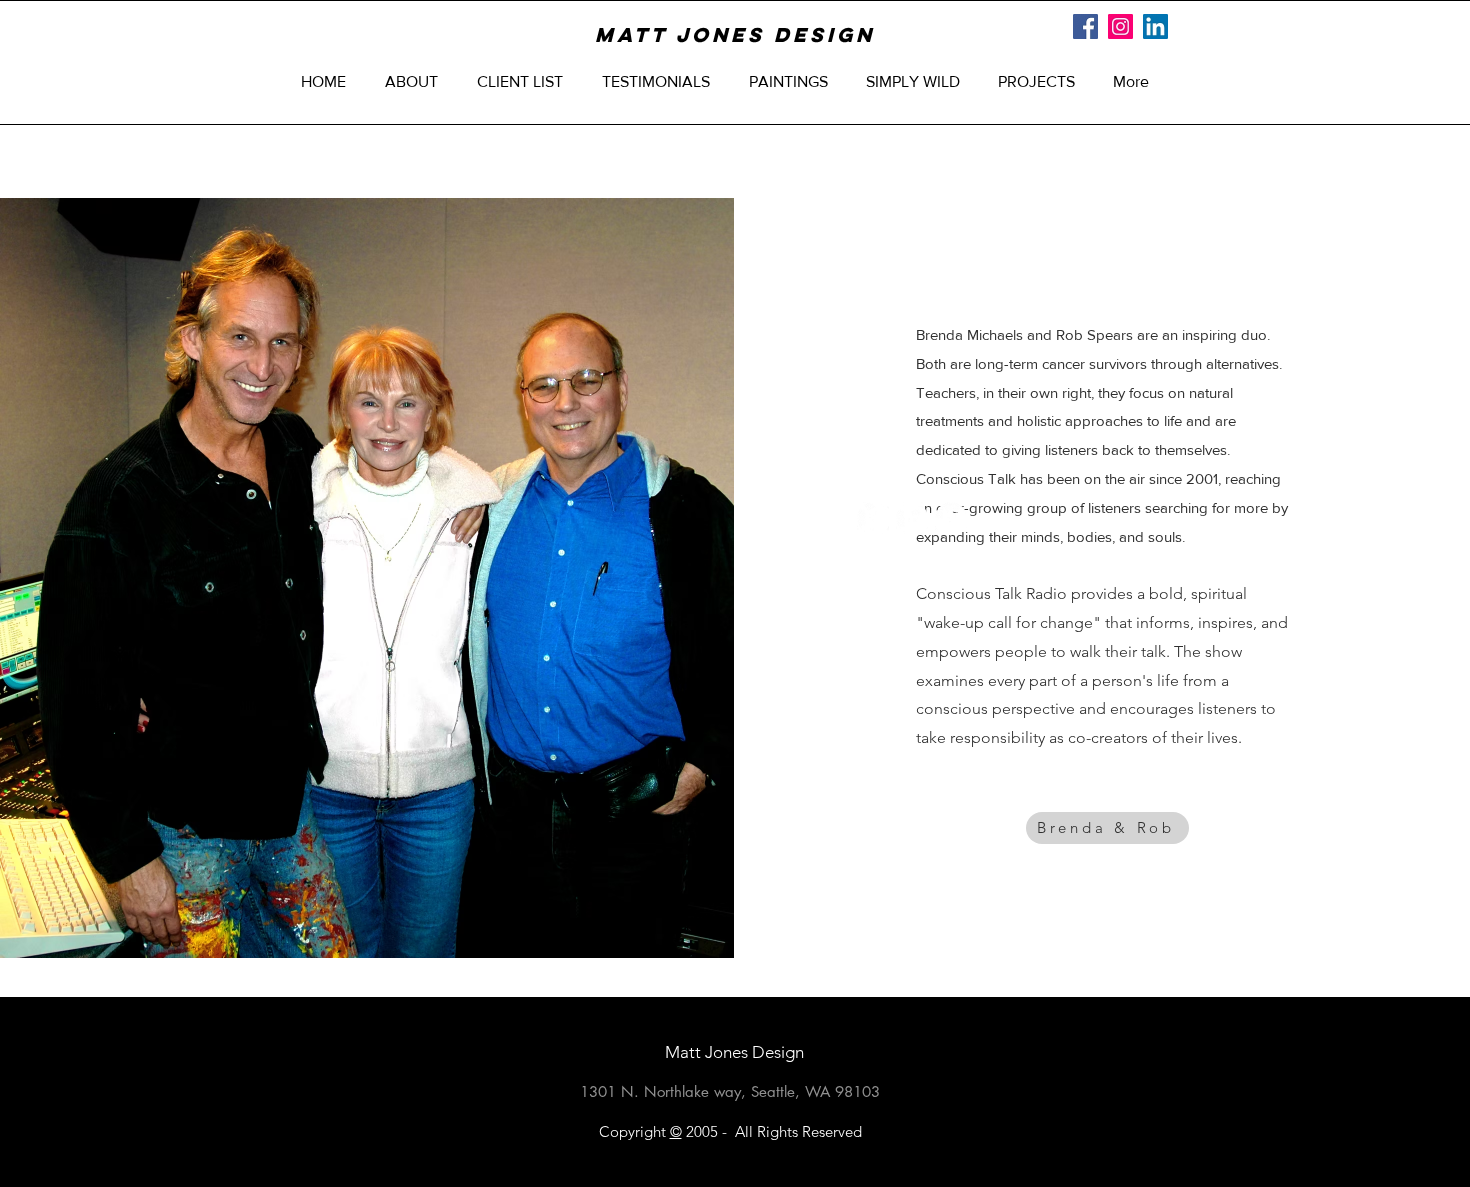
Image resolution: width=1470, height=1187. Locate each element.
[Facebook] (1085, 26)
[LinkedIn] (1155, 26)
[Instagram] (1120, 26)
